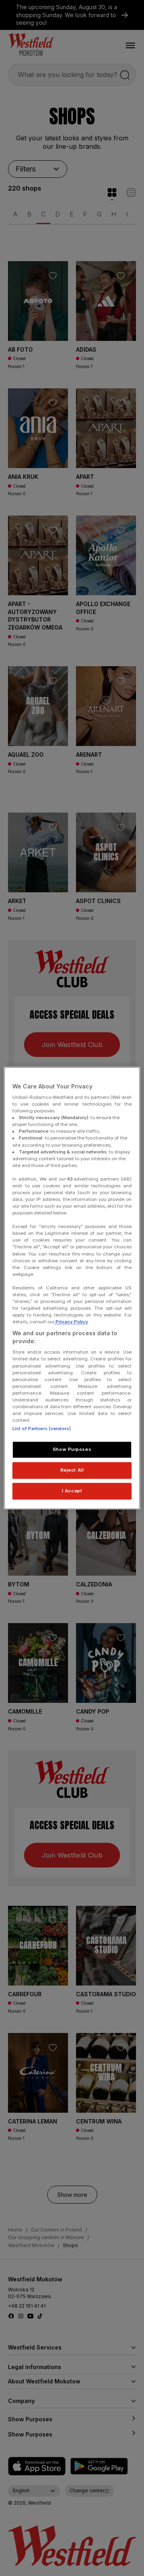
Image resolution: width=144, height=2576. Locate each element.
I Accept (72, 1491)
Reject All (72, 1470)
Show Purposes (72, 1449)
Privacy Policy (71, 1322)
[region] (72, 1288)
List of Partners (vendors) (42, 1429)
